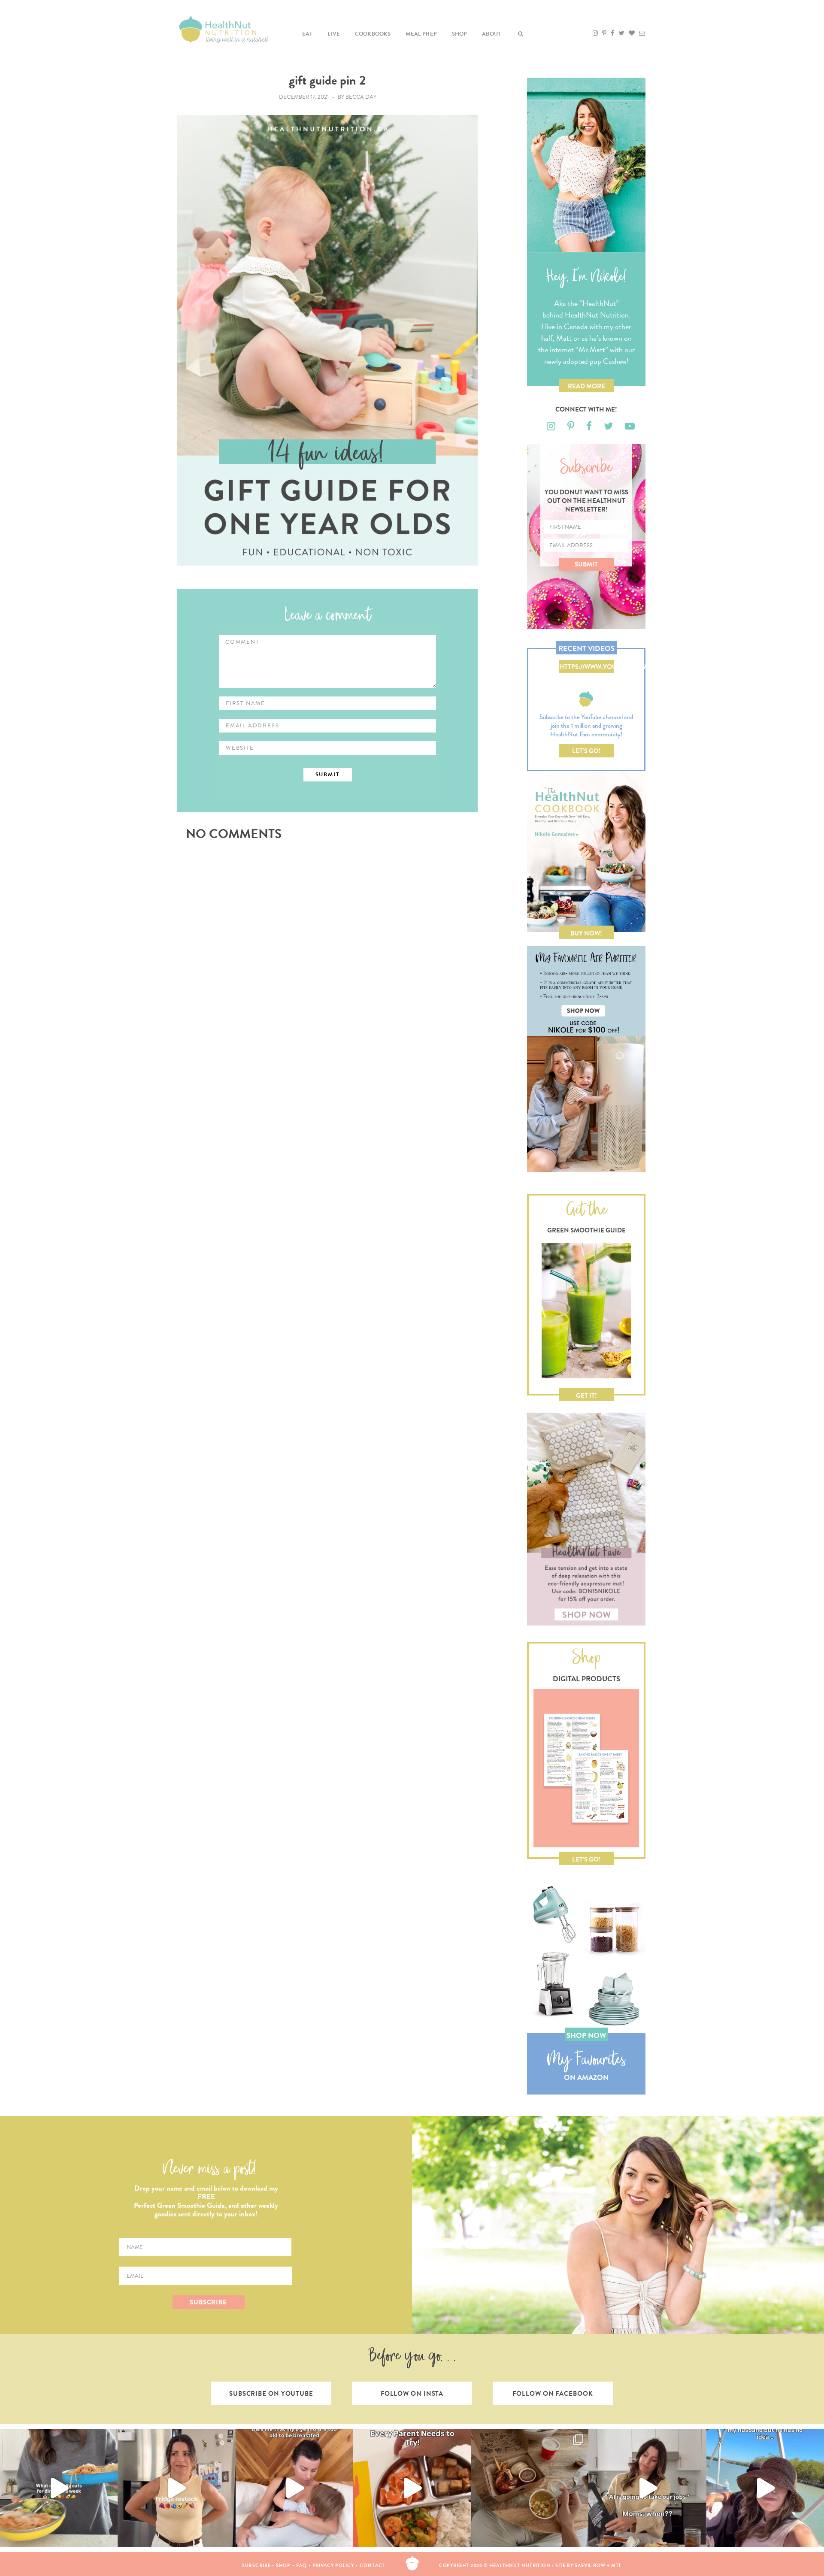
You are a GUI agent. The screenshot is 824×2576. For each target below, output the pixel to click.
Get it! (586, 1395)
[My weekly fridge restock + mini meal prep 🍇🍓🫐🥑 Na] (176, 2488)
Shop (460, 34)
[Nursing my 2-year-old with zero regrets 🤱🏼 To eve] (294, 2488)
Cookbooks (373, 34)
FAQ (301, 2565)
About (491, 34)
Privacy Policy (333, 2565)
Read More (586, 386)
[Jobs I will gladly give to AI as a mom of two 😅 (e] (647, 2488)
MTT (616, 2565)
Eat (307, 34)
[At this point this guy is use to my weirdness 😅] (765, 2488)
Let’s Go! (586, 751)
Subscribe (256, 2565)
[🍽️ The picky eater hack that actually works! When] (412, 2488)
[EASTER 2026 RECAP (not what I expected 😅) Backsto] (530, 2488)
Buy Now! (586, 933)
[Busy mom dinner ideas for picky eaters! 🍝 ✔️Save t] (59, 2488)
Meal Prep (421, 34)
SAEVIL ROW (590, 2565)
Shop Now (586, 2036)
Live (334, 34)
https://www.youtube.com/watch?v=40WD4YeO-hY (586, 668)
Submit (586, 564)
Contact (372, 2565)
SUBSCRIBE (208, 2302)
